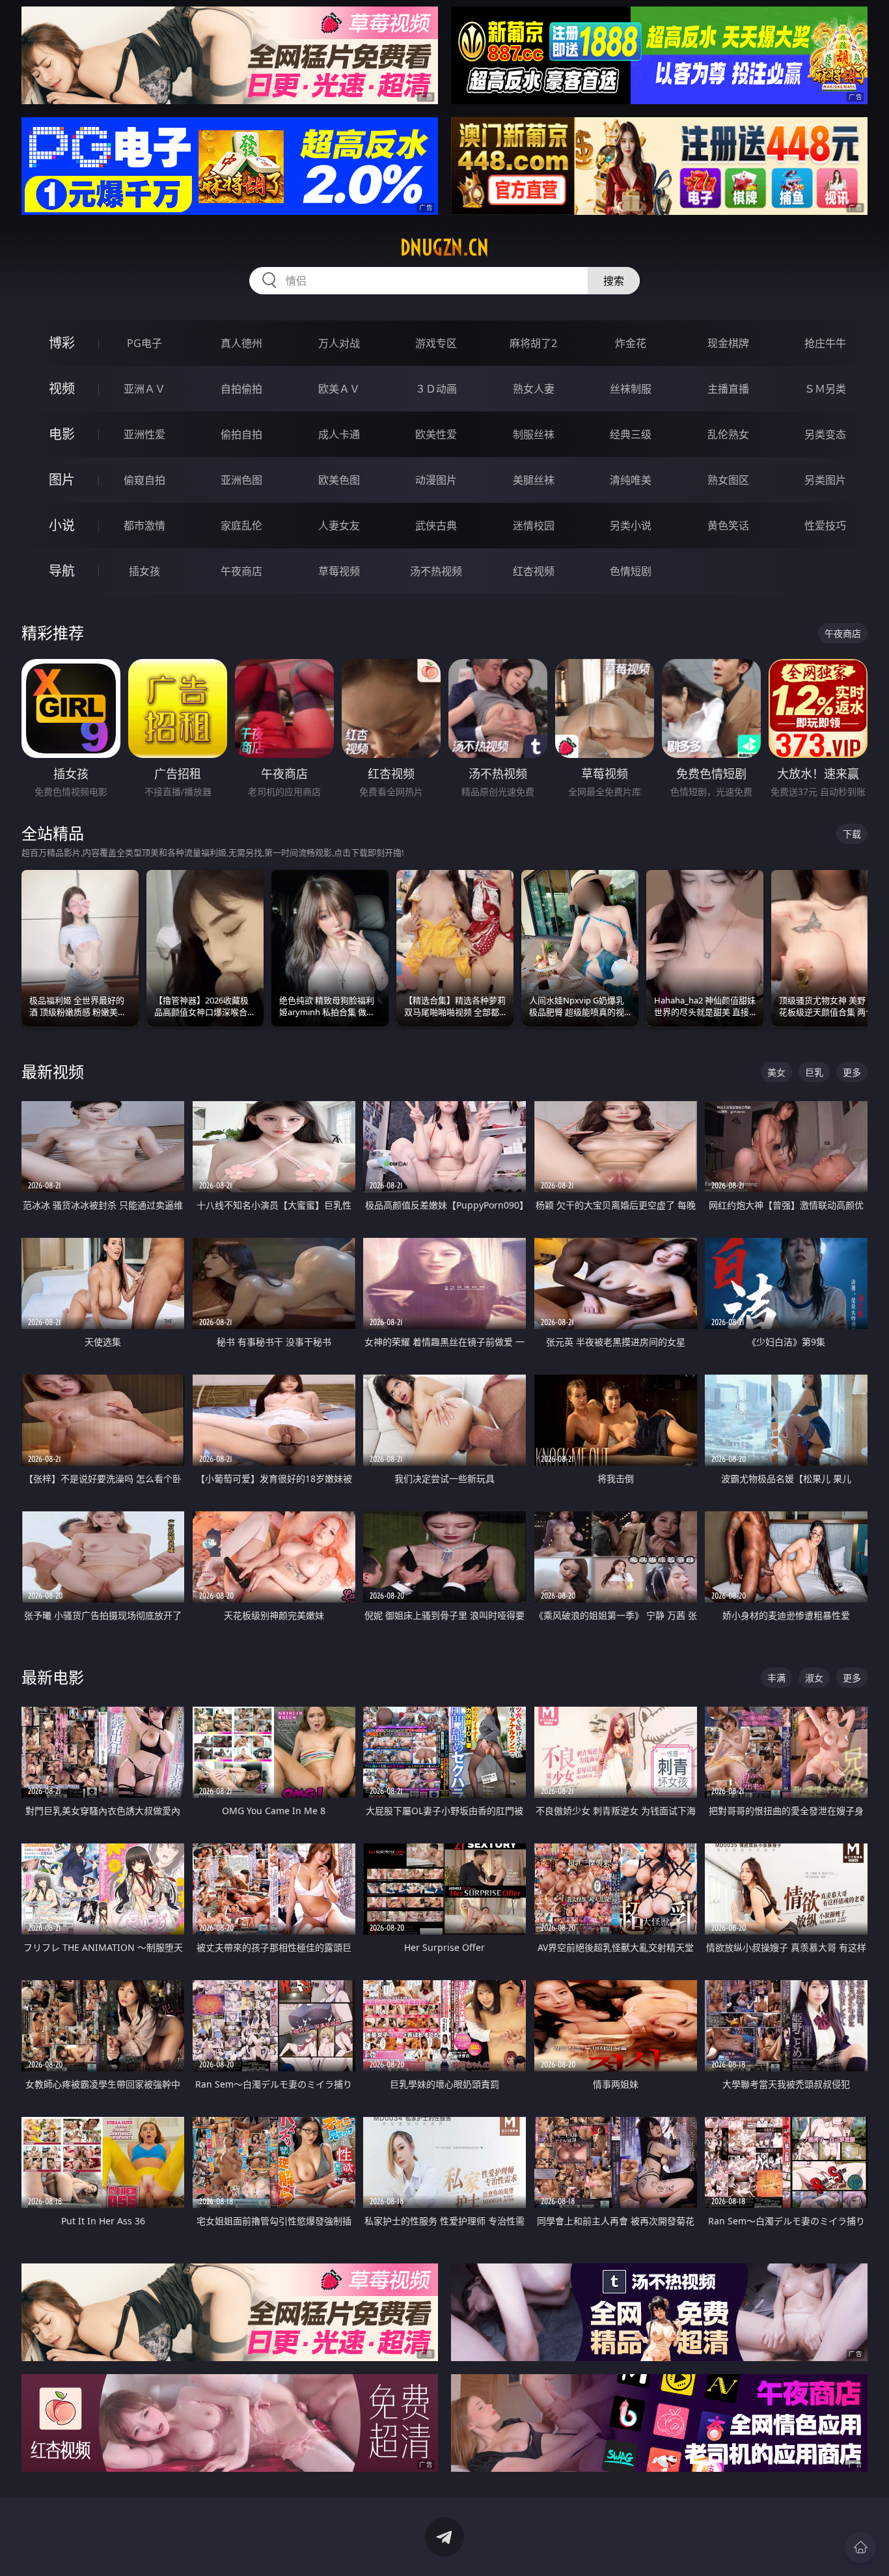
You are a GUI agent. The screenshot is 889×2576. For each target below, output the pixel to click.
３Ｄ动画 (436, 389)
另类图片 (825, 480)
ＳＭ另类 (825, 389)
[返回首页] (860, 2547)
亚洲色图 (241, 480)
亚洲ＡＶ (144, 389)
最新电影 (53, 1677)
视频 (62, 388)
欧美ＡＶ (339, 389)
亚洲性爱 (144, 434)
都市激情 (144, 525)
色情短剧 (631, 571)
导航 (62, 571)
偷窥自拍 (144, 480)
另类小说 (631, 525)
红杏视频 (534, 571)
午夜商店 (241, 571)
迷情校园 (534, 525)
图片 (62, 480)
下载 (852, 834)
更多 (852, 1072)
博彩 (62, 343)
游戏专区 (436, 343)
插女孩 (144, 571)
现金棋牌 (728, 343)
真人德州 (241, 343)
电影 (62, 434)
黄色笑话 (728, 525)
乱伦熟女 (728, 434)
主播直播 (728, 389)
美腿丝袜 (534, 480)
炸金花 (631, 343)
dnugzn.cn (444, 247)
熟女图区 (728, 480)
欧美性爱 (436, 434)
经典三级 (631, 434)
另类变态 (825, 434)
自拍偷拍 (241, 389)
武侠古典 (436, 525)
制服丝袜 (534, 434)
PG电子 (144, 343)
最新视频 (53, 1071)
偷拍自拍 (241, 434)
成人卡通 (339, 434)
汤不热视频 (436, 571)
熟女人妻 (534, 389)
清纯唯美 (631, 480)
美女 (776, 1072)
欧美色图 (339, 480)
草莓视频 (339, 571)
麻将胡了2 (533, 343)
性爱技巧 (825, 525)
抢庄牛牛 (825, 343)
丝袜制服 (631, 389)
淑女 (814, 1678)
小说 (62, 525)
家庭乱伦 (241, 525)
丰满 (776, 1678)
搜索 (614, 281)
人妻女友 (339, 525)
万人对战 (339, 343)
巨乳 (814, 1072)
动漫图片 (436, 480)
